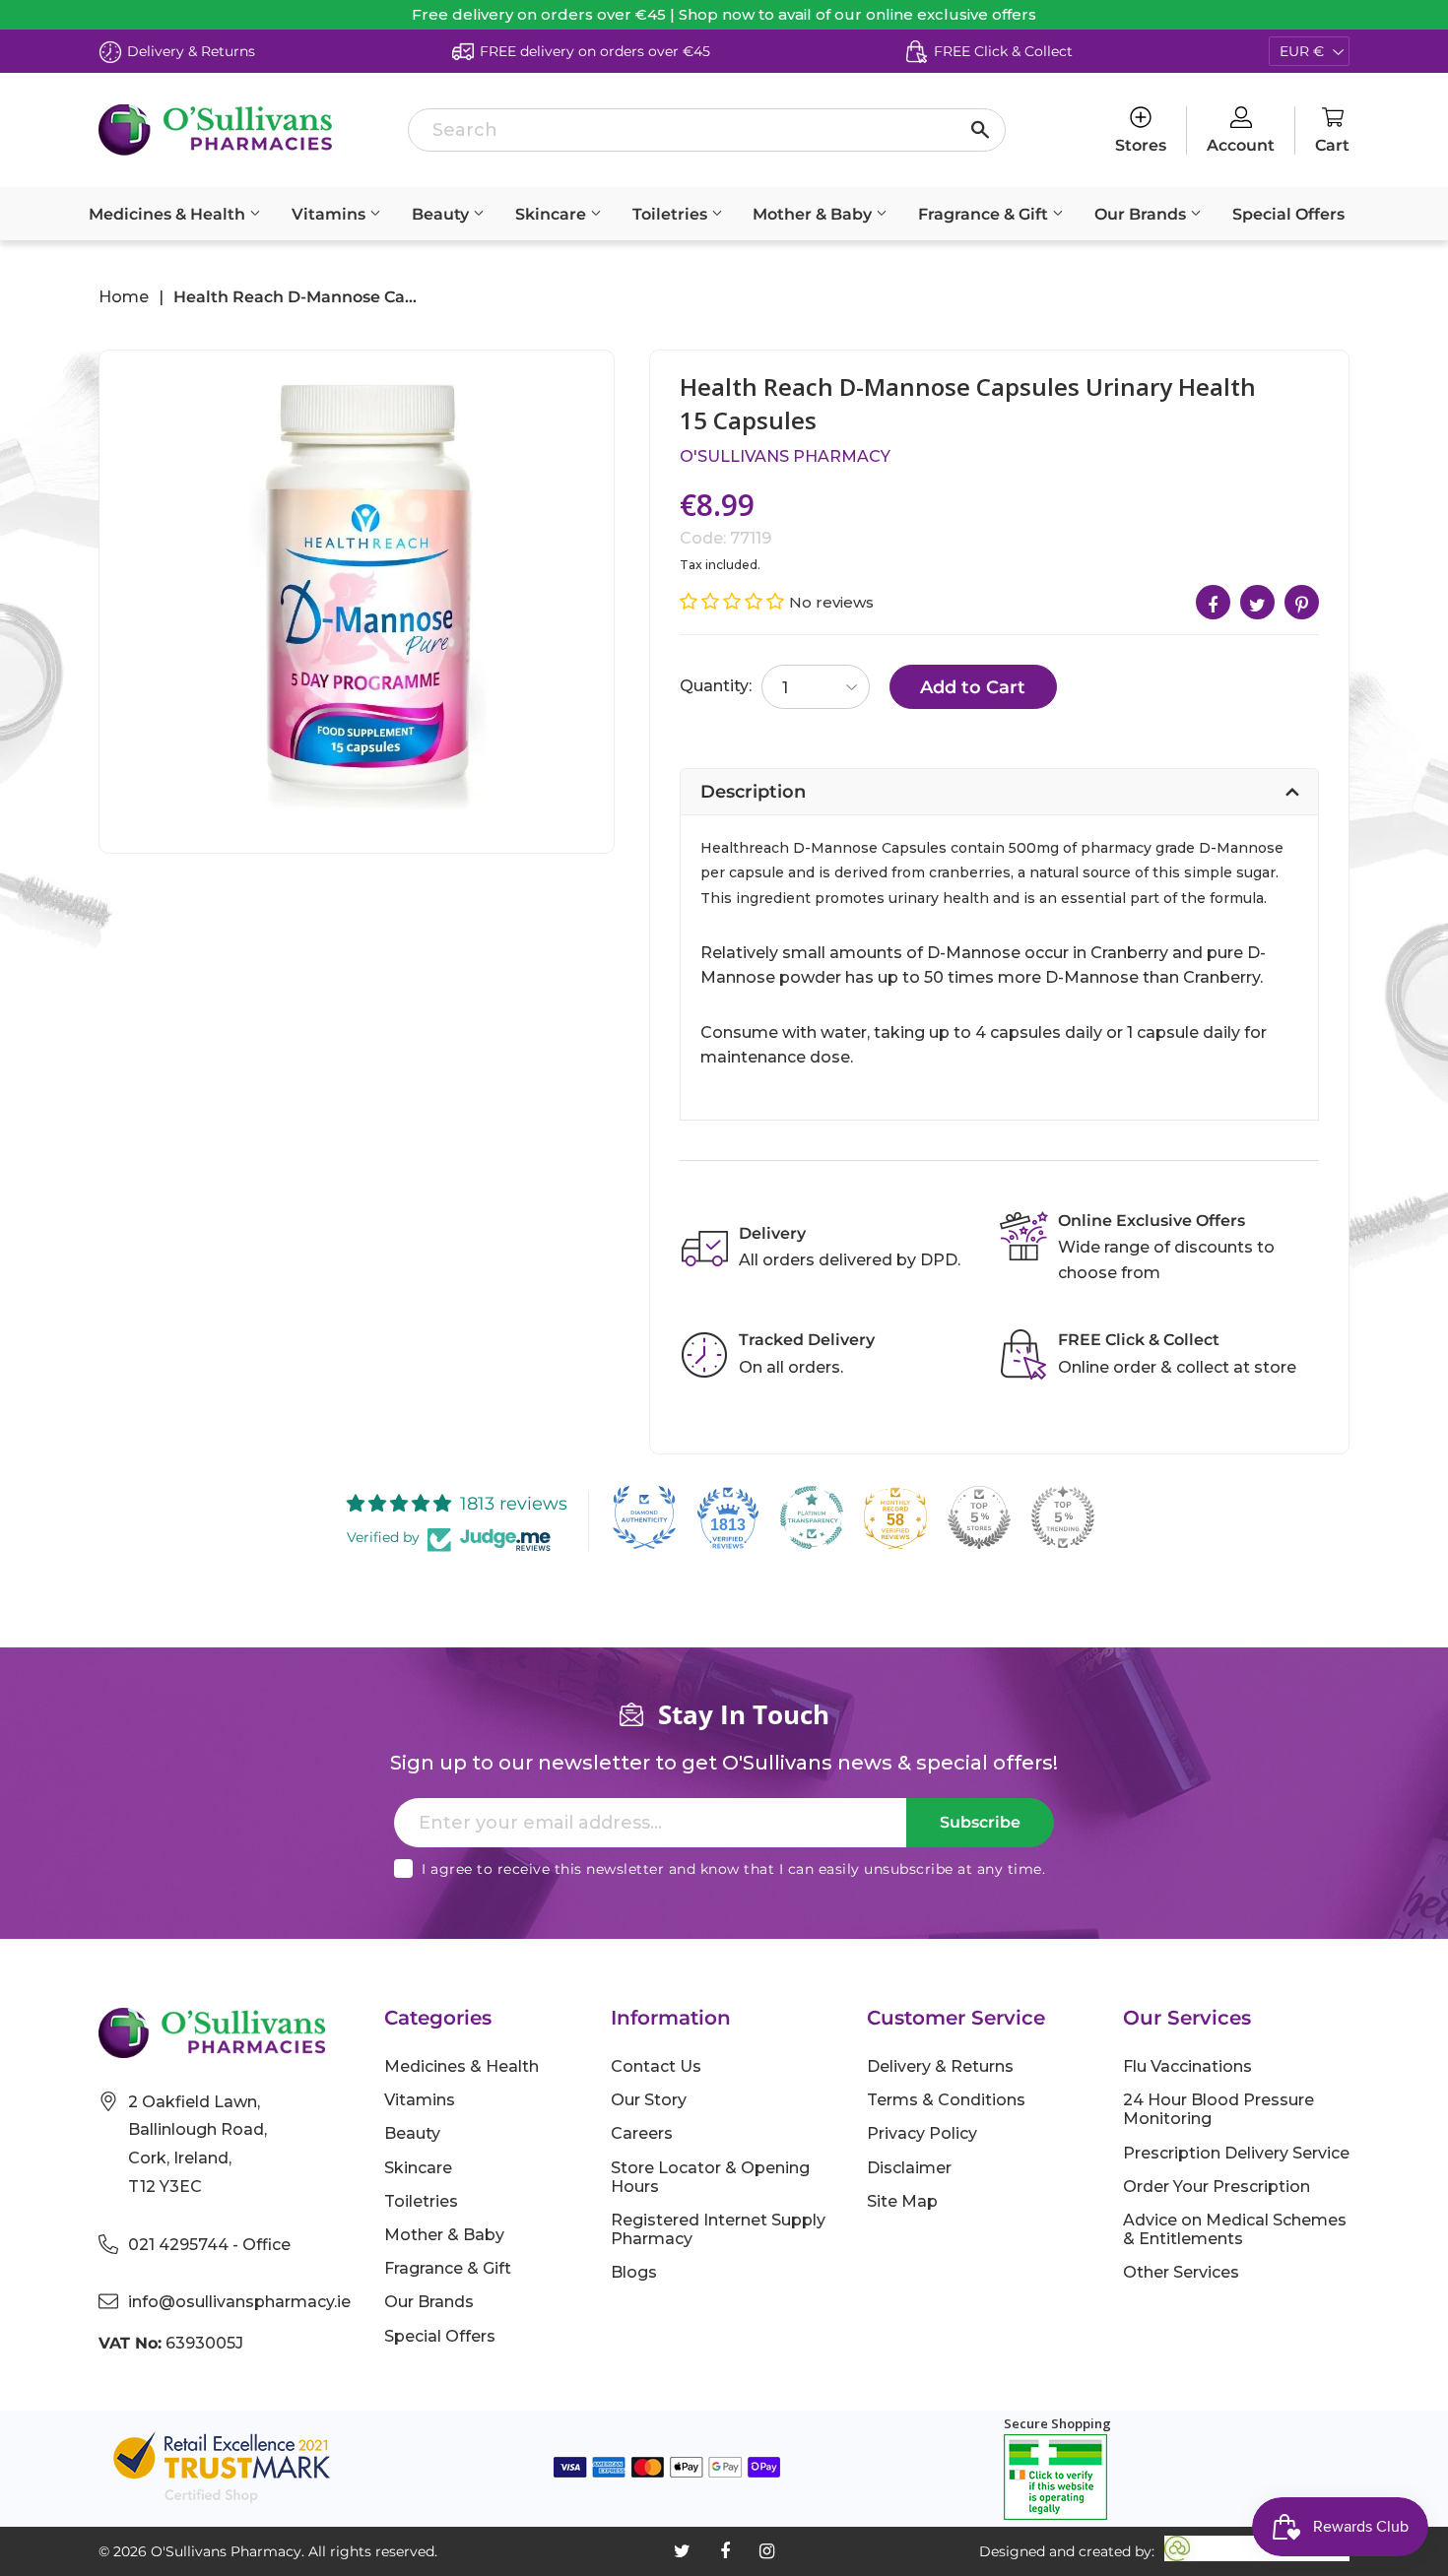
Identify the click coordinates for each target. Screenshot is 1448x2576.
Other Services (1181, 2272)
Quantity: (716, 686)
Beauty (442, 214)
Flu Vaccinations (1187, 2066)
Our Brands (1142, 214)
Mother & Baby (814, 214)
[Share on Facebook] (1213, 602)
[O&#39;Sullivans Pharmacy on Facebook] (725, 2551)
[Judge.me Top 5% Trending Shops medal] (1063, 1517)
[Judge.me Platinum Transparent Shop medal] (812, 1517)
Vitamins (330, 214)
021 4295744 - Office (209, 2245)
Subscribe (980, 1822)
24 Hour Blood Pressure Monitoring (1218, 2109)
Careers (642, 2133)
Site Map (902, 2201)
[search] (706, 130)
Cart (1332, 145)
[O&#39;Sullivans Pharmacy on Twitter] (682, 2551)
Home (124, 297)
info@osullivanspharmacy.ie (239, 2302)
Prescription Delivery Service (1236, 2153)
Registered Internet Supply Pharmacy (718, 2229)
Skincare (553, 214)
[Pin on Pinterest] (1302, 602)
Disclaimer (909, 2168)
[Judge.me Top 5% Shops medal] (979, 1517)
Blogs (634, 2272)
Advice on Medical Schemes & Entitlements (1235, 2229)
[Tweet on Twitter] (1257, 602)
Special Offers (1288, 214)
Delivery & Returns (940, 2066)
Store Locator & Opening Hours (710, 2177)
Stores (1141, 145)
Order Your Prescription (1217, 2187)
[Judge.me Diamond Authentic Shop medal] (644, 1517)
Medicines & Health (169, 214)
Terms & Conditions (946, 2100)
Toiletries (672, 214)
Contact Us (656, 2066)
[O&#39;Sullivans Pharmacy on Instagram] (767, 2551)
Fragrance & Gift (985, 214)
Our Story (649, 2100)
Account (1241, 145)
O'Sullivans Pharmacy (785, 456)
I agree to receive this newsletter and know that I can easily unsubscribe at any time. (733, 1869)
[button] (734, 602)
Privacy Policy (922, 2133)
